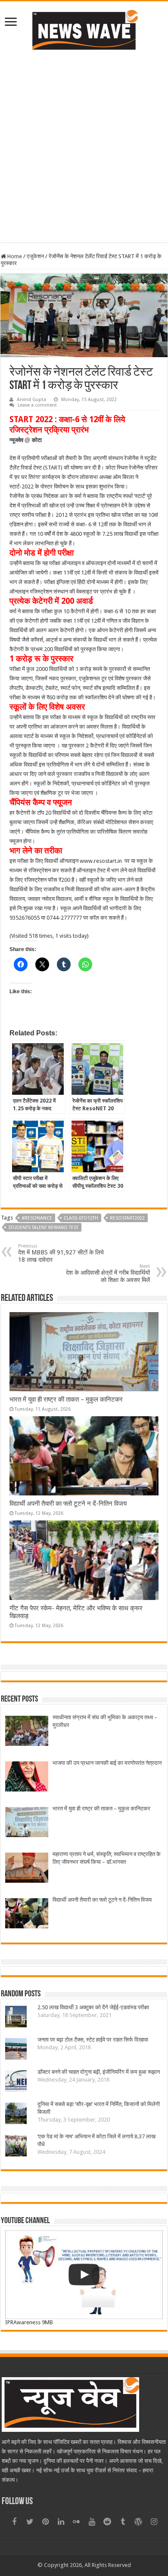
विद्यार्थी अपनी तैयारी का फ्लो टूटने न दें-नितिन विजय (68, 1504)
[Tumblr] (123, 2522)
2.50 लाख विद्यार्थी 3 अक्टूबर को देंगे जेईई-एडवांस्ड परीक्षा (93, 2007)
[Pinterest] (45, 2522)
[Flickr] (76, 2522)
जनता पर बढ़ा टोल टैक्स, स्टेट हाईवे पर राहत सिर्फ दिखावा (93, 2040)
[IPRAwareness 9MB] (84, 2275)
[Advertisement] (84, 145)
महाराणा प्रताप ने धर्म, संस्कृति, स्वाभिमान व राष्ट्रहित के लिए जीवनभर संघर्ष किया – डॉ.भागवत (107, 1858)
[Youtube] (92, 2522)
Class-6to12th (81, 1218)
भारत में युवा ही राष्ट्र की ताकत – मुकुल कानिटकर (66, 1399)
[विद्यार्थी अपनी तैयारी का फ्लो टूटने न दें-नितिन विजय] (27, 1914)
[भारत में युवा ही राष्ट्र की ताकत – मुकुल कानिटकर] (27, 1823)
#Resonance (37, 1218)
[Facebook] (14, 2522)
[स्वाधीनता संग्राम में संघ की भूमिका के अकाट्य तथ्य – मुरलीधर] (27, 1732)
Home (14, 256)
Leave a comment (37, 405)
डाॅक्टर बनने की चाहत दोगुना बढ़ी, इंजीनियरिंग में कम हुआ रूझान (99, 2072)
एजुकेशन (35, 256)
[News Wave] (84, 30)
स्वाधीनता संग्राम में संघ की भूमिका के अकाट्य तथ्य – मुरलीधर (105, 1721)
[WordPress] (138, 2522)
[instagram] (154, 2522)
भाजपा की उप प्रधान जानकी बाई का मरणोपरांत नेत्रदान (107, 1763)
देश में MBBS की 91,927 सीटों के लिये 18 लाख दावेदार (61, 1253)
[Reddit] (107, 2522)
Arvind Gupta (31, 400)
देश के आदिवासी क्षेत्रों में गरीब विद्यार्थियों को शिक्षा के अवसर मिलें (108, 1273)
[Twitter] (30, 2522)
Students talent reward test (43, 1228)
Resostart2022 (127, 1218)
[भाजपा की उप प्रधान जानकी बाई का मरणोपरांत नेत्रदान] (27, 1778)
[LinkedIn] (61, 2522)
